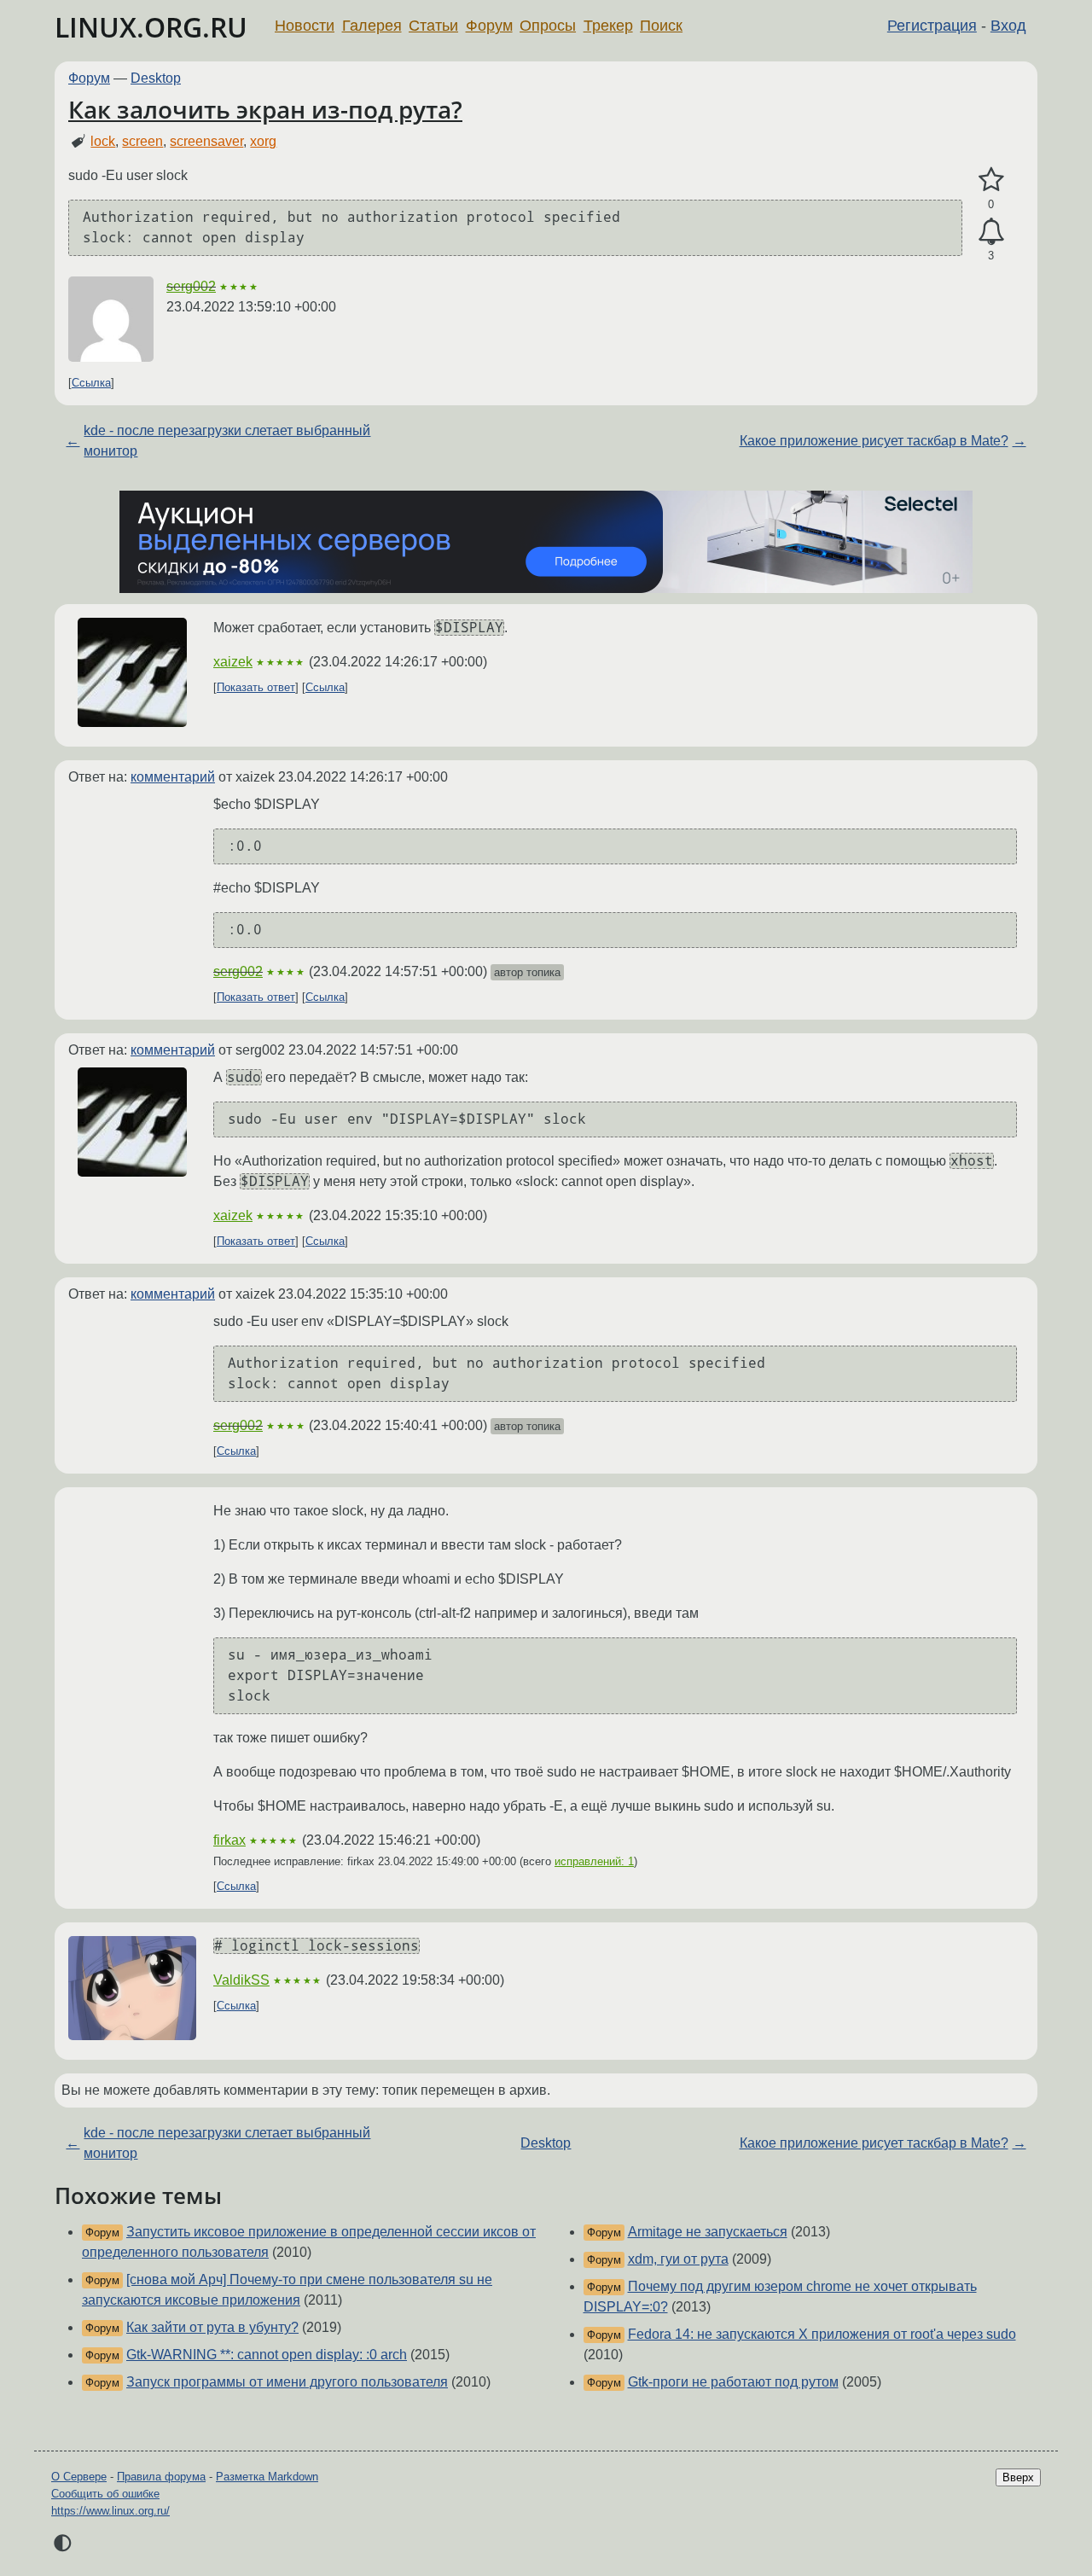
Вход (1008, 26)
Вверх (1018, 2477)
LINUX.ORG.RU (151, 27)
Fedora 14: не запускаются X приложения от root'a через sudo (822, 2334)
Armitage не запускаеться (708, 2232)
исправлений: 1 (594, 1861)
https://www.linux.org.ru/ (110, 2511)
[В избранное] (991, 180)
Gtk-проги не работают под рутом (733, 2382)
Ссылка (91, 383)
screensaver (206, 141)
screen (142, 141)
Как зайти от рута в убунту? (212, 2327)
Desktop (156, 78)
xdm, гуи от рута (678, 2259)
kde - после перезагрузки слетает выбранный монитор (227, 441)
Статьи (433, 26)
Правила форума (161, 2477)
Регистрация (932, 26)
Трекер (608, 26)
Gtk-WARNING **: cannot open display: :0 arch (267, 2355)
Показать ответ (256, 687)
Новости (305, 26)
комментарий (173, 777)
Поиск (661, 26)
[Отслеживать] (991, 232)
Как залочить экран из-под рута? (265, 109)
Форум (489, 26)
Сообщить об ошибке (105, 2494)
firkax (229, 1840)
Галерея (372, 26)
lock (103, 141)
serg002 (191, 286)
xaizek (233, 662)
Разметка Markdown (267, 2477)
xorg (263, 141)
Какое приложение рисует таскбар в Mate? (874, 441)
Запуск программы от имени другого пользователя (287, 2382)
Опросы (548, 26)
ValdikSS (241, 1980)
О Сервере (79, 2477)
